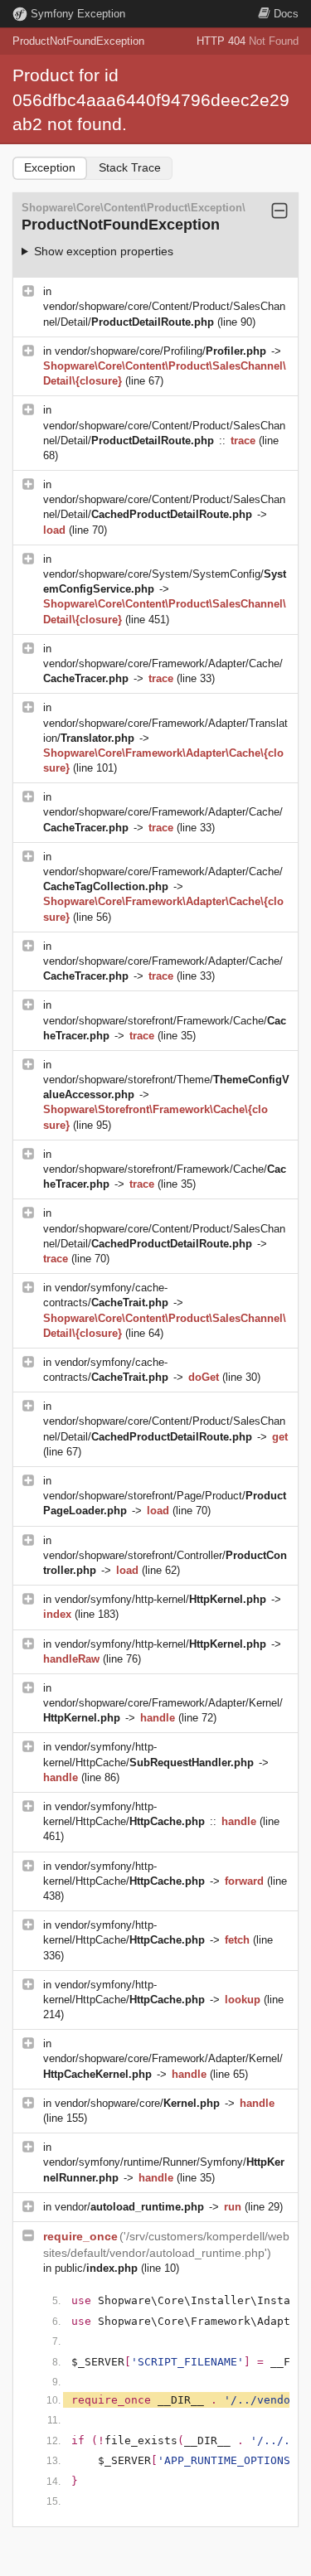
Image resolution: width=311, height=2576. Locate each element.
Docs (286, 14)
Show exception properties (104, 251)
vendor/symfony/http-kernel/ (160, 1599)
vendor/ (129, 2207)
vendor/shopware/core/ (137, 2103)
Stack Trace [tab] (130, 167)
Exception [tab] (50, 167)
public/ (96, 2268)
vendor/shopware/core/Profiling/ (160, 351)
